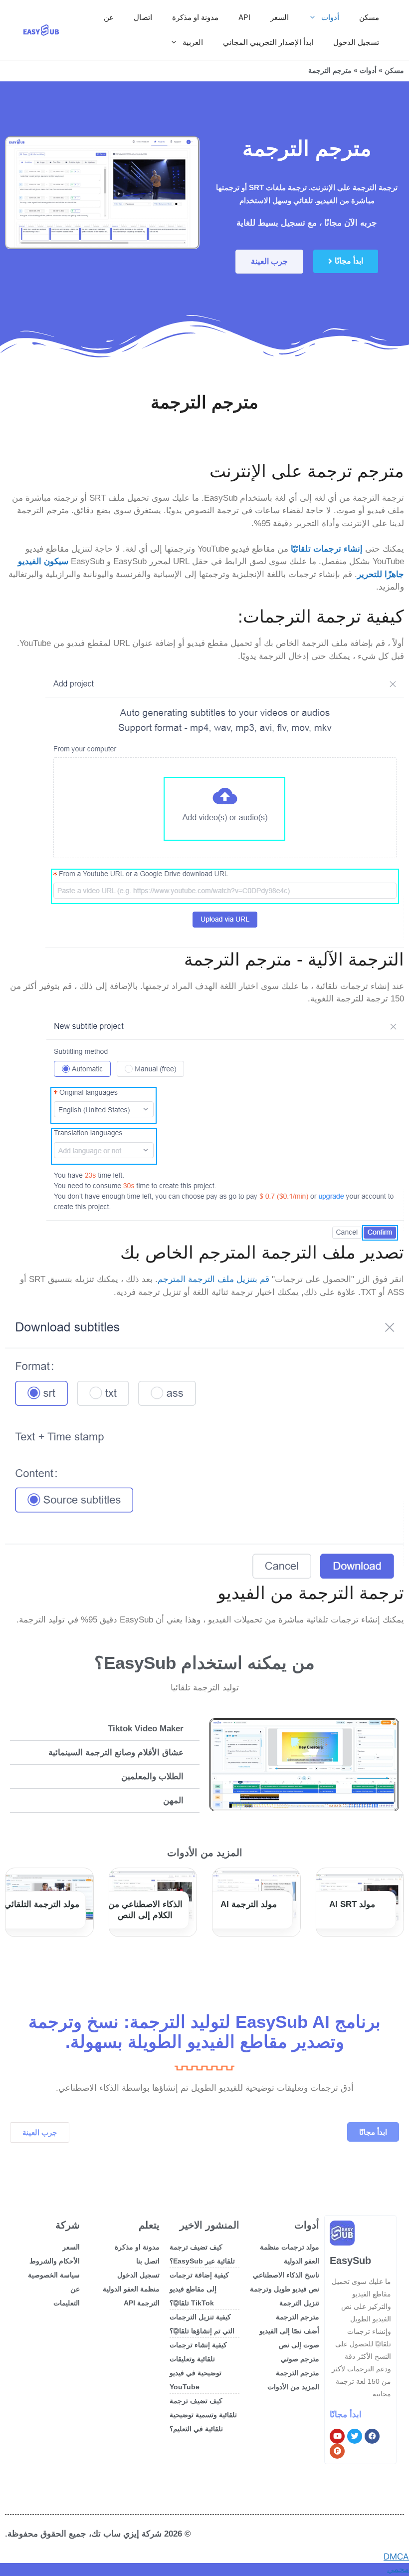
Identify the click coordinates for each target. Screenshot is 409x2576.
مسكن (369, 17)
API (244, 17)
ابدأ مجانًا (346, 2415)
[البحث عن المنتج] (337, 2451)
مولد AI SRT (352, 1904)
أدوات (330, 17)
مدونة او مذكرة (195, 17)
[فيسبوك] (372, 2436)
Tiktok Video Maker (146, 1729)
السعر (280, 17)
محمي (398, 2569)
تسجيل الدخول (356, 42)
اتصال (143, 17)
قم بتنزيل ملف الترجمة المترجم (213, 1279)
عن (109, 17)
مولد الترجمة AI (249, 1904)
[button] (105, 1729)
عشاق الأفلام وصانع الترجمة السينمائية (116, 1753)
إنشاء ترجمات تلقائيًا (327, 549)
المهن (173, 1800)
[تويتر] (355, 2436)
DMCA (396, 2557)
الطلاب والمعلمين (152, 1776)
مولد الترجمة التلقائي (42, 1904)
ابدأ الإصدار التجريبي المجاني (268, 42)
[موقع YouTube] (337, 2436)
